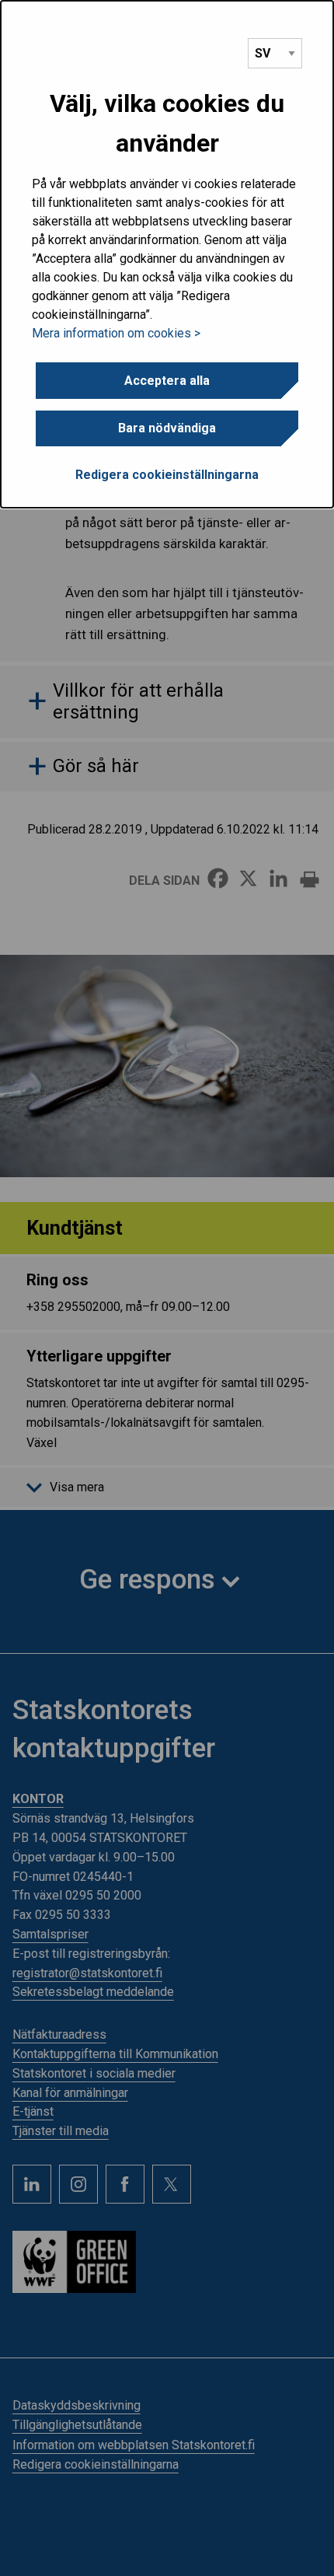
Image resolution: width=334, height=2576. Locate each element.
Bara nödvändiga (167, 428)
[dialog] (167, 254)
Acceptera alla (167, 381)
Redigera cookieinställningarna (167, 475)
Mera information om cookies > (116, 333)
